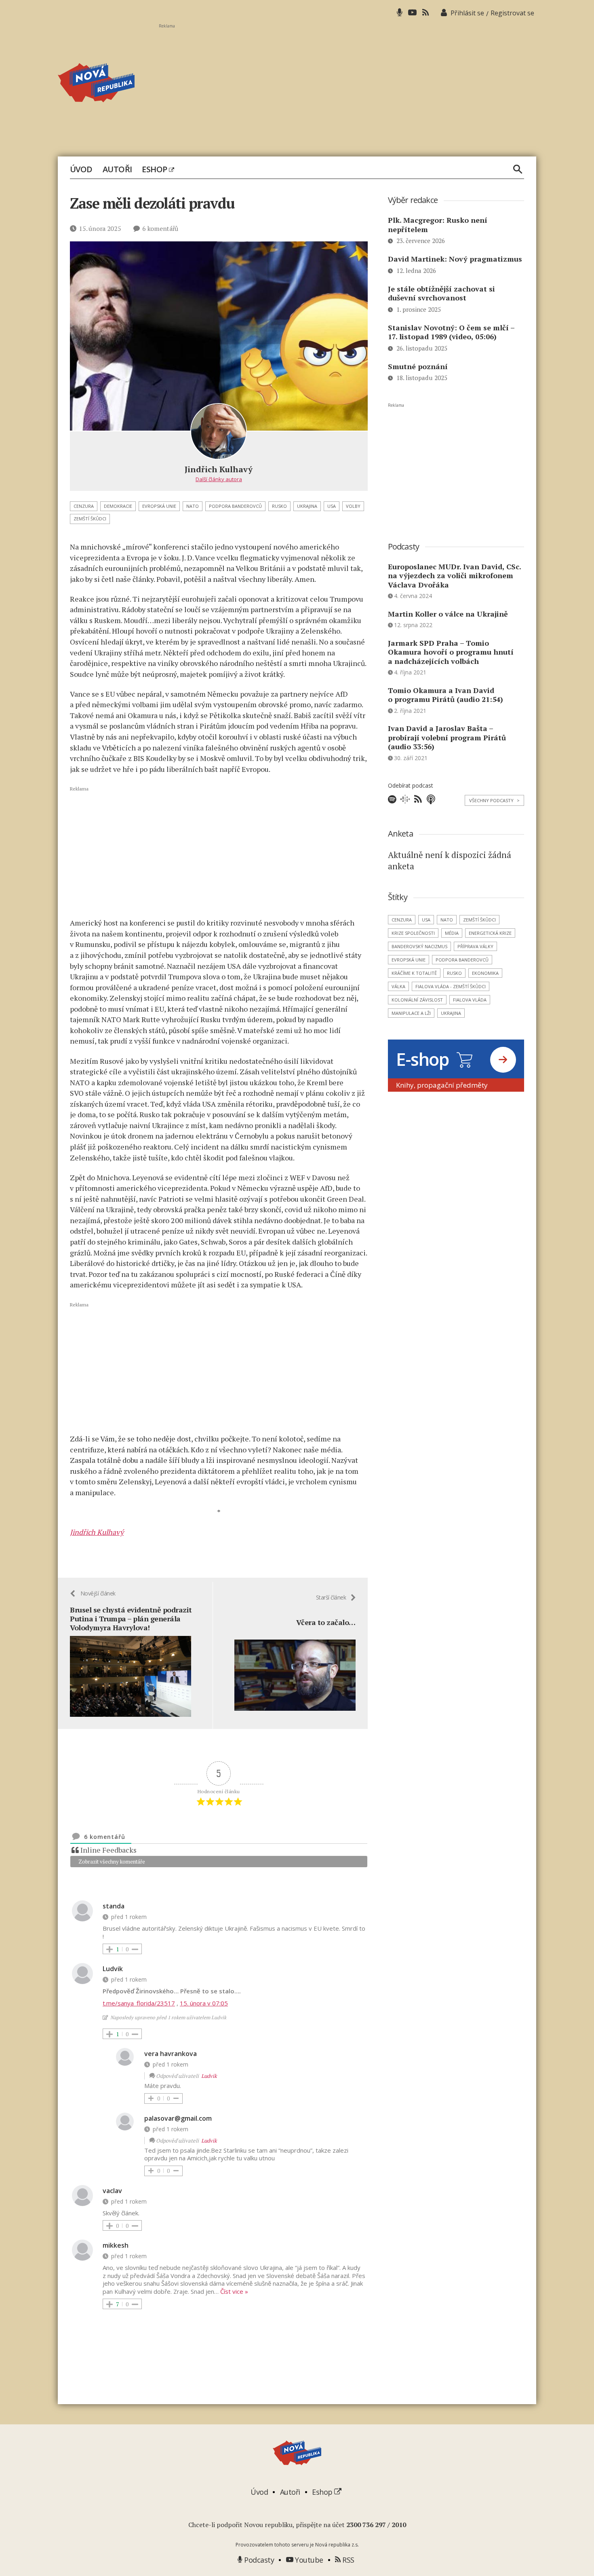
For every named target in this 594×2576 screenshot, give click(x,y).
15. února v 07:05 (204, 2003)
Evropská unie (159, 506)
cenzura (84, 506)
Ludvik (209, 2076)
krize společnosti (413, 933)
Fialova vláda (470, 1000)
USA (332, 506)
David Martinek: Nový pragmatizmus (455, 259)
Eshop (155, 169)
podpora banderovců (235, 506)
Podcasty (258, 2560)
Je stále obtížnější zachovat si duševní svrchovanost (441, 293)
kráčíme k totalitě (414, 973)
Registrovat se (512, 13)
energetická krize (490, 933)
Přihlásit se (467, 13)
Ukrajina (307, 506)
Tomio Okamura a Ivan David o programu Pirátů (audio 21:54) (445, 695)
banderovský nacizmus (419, 946)
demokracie (118, 506)
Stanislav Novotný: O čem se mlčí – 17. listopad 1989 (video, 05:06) (451, 332)
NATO (193, 506)
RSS (348, 2560)
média (452, 933)
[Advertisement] (348, 85)
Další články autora (219, 479)
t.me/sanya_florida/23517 (139, 2003)
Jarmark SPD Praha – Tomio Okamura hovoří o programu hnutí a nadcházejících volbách (451, 652)
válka (398, 986)
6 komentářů (160, 228)
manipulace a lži (411, 1013)
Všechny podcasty (494, 800)
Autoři (117, 169)
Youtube (308, 2560)
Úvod (81, 169)
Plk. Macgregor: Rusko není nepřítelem (438, 225)
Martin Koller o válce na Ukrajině (448, 614)
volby (353, 506)
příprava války (475, 946)
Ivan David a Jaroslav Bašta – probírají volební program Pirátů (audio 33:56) (447, 737)
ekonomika (485, 973)
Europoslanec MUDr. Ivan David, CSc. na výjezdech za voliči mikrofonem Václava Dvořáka (454, 576)
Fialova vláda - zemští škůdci (451, 986)
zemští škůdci (90, 519)
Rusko (279, 506)
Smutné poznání (418, 366)
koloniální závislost (417, 1000)
